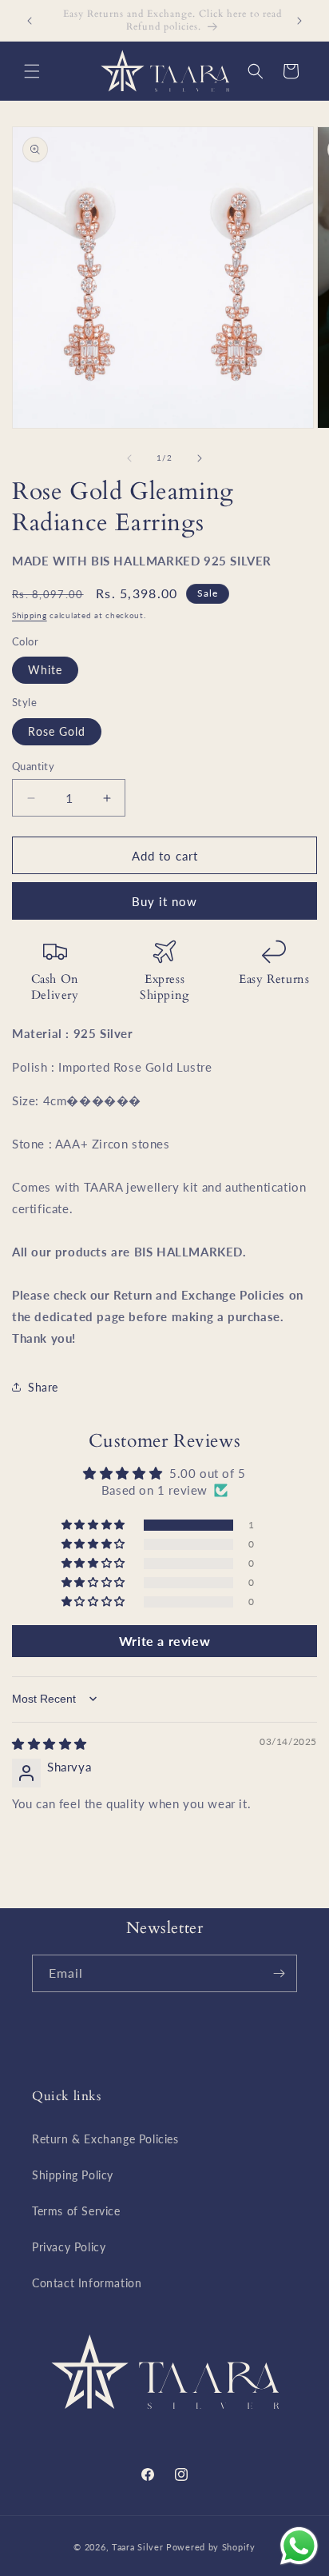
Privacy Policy (69, 2247)
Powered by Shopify (211, 2547)
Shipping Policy (73, 2175)
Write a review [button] (164, 1641)
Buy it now (164, 901)
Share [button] (43, 1387)
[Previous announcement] (30, 21)
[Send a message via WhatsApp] (299, 2546)
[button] (32, 71)
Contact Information (87, 2283)
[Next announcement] (299, 21)
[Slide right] (200, 458)
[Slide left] (129, 458)
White (45, 670)
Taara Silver (139, 2547)
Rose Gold (57, 731)
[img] (50, 1743)
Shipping (30, 615)
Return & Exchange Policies (105, 2139)
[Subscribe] (279, 1973)
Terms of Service (76, 2211)
